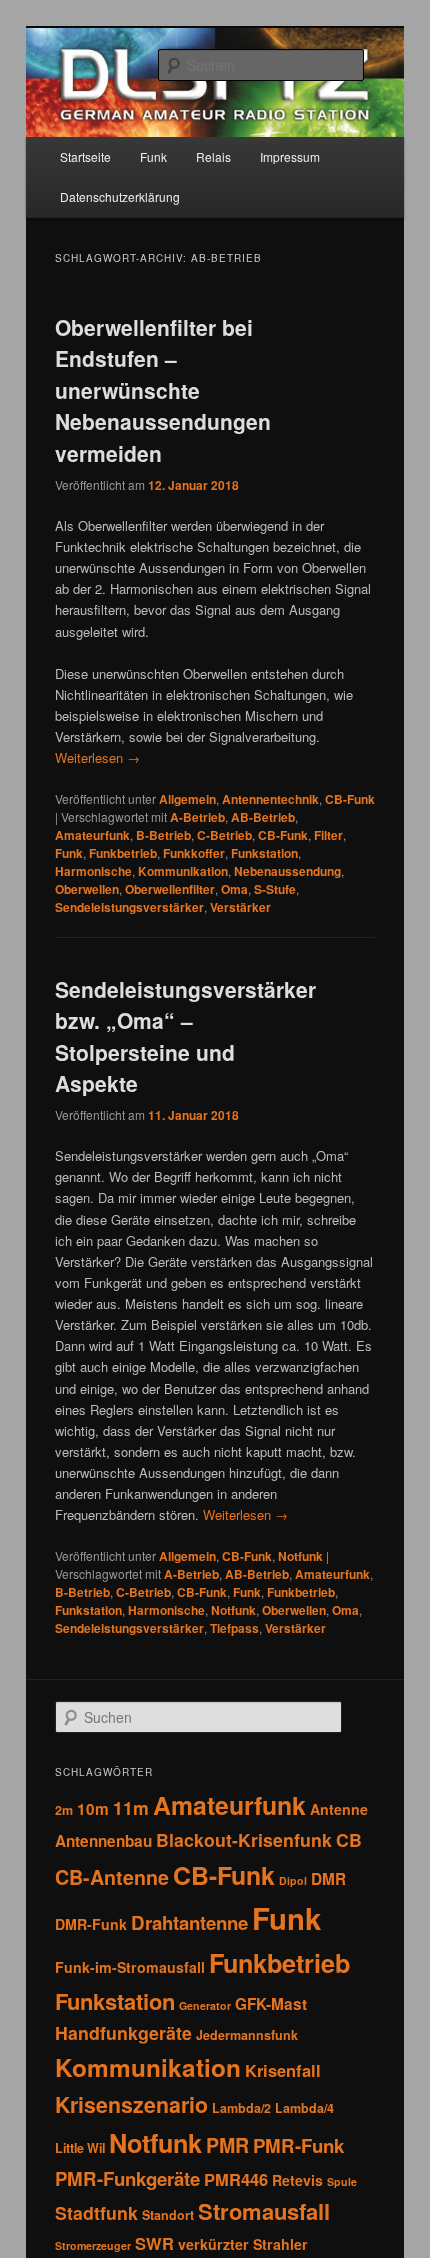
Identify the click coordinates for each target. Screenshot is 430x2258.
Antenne (339, 1809)
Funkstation (264, 853)
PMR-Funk (298, 2145)
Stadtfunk (96, 2212)
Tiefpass (234, 1628)
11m (131, 1807)
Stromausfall (264, 2211)
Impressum (290, 156)
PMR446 (236, 2179)
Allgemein (187, 799)
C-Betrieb (224, 835)
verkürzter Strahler (243, 2244)
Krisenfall (283, 2070)
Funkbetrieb (123, 853)
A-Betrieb (197, 817)
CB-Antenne (112, 1877)
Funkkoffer (194, 853)
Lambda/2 (241, 2108)
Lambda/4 (304, 2108)
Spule (342, 2181)
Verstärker (240, 907)
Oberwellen (87, 889)
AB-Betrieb (263, 817)
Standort (168, 2215)
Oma (234, 889)
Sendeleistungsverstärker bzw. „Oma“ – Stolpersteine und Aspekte (185, 1036)
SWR (154, 2243)
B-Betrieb (163, 835)
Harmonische (93, 871)
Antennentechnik (270, 799)
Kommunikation (183, 871)
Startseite (85, 156)
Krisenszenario (131, 2104)
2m (64, 1810)
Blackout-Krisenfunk (244, 1839)
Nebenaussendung (287, 871)
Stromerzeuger (93, 2245)
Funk (153, 156)
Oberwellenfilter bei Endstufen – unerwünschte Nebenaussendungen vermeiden (163, 390)
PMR (227, 2145)
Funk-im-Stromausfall (130, 1967)
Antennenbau (103, 1841)
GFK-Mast (271, 2004)
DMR (328, 1879)
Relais (213, 156)
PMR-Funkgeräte (127, 2178)
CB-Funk (350, 799)
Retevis (297, 2180)
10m (93, 1809)
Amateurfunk (92, 835)
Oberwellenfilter (170, 889)
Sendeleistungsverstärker (129, 907)
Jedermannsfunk (247, 2035)
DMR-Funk (91, 1924)
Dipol (293, 1880)
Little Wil (80, 2148)
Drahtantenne (189, 1922)
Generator (205, 2005)
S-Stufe (275, 889)
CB (349, 1839)
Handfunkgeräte (123, 2032)
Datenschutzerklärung (120, 196)
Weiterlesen (97, 757)
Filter (328, 835)
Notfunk (300, 1556)
